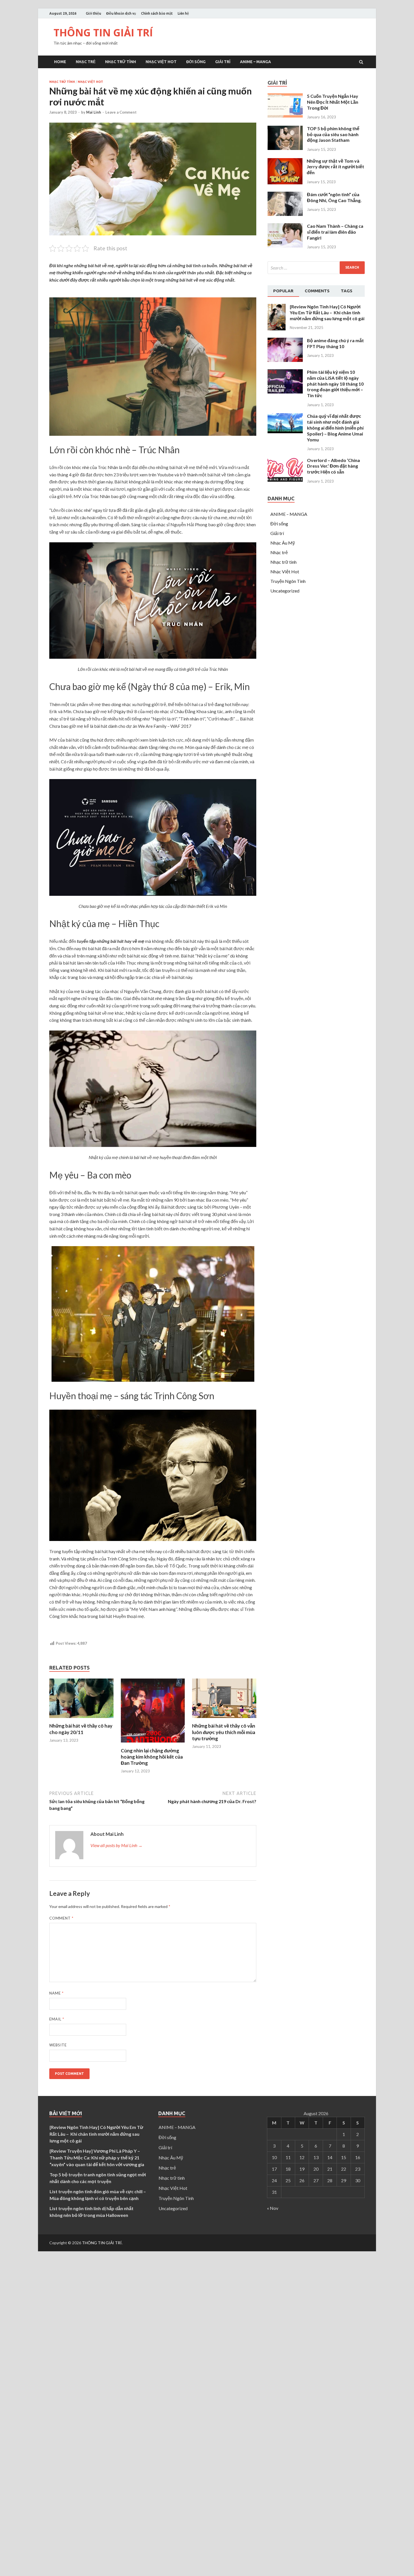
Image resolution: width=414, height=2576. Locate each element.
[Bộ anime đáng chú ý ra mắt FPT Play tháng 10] (285, 360)
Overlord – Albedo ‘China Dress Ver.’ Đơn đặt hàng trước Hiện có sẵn (333, 466)
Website (58, 2045)
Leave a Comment (121, 112)
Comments (317, 291)
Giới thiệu (94, 13)
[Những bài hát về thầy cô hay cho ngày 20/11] (81, 1719)
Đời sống (196, 62)
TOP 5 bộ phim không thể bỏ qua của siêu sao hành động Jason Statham (333, 134)
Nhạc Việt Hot (161, 62)
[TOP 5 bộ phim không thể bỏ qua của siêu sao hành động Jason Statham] (285, 148)
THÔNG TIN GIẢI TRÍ (103, 33)
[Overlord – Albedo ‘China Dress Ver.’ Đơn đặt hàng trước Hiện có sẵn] (285, 480)
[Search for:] (316, 268)
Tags (347, 291)
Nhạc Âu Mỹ (283, 543)
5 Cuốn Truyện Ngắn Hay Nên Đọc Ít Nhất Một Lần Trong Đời (333, 102)
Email (57, 2019)
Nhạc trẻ (86, 62)
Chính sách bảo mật (157, 13)
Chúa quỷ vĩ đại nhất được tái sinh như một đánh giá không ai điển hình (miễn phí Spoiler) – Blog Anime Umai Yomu (335, 428)
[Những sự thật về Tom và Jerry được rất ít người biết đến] (285, 183)
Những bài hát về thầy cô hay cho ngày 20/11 (81, 1729)
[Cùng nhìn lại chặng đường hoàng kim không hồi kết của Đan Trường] (153, 1744)
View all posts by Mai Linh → (116, 1845)
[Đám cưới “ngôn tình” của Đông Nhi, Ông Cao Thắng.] (285, 214)
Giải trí (223, 62)
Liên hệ (183, 13)
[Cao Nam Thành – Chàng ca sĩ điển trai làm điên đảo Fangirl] (285, 246)
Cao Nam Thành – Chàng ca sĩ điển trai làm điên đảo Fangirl (335, 232)
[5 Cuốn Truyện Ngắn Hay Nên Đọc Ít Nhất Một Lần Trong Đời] (285, 116)
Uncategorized (285, 591)
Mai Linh (94, 112)
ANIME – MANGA (255, 62)
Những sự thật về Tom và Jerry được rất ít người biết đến (335, 167)
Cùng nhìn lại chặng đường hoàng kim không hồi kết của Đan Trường (152, 1757)
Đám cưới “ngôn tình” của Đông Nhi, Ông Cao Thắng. (334, 197)
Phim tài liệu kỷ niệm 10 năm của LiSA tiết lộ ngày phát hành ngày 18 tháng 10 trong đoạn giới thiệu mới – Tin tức (335, 384)
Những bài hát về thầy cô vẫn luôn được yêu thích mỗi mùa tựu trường (224, 1732)
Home (60, 62)
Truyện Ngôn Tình (288, 581)
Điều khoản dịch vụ (121, 13)
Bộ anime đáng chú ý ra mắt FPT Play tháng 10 (335, 343)
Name (56, 1993)
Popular (283, 291)
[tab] (283, 291)
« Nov (273, 2208)
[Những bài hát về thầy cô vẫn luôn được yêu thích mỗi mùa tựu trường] (224, 1719)
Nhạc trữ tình (121, 62)
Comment (61, 1918)
